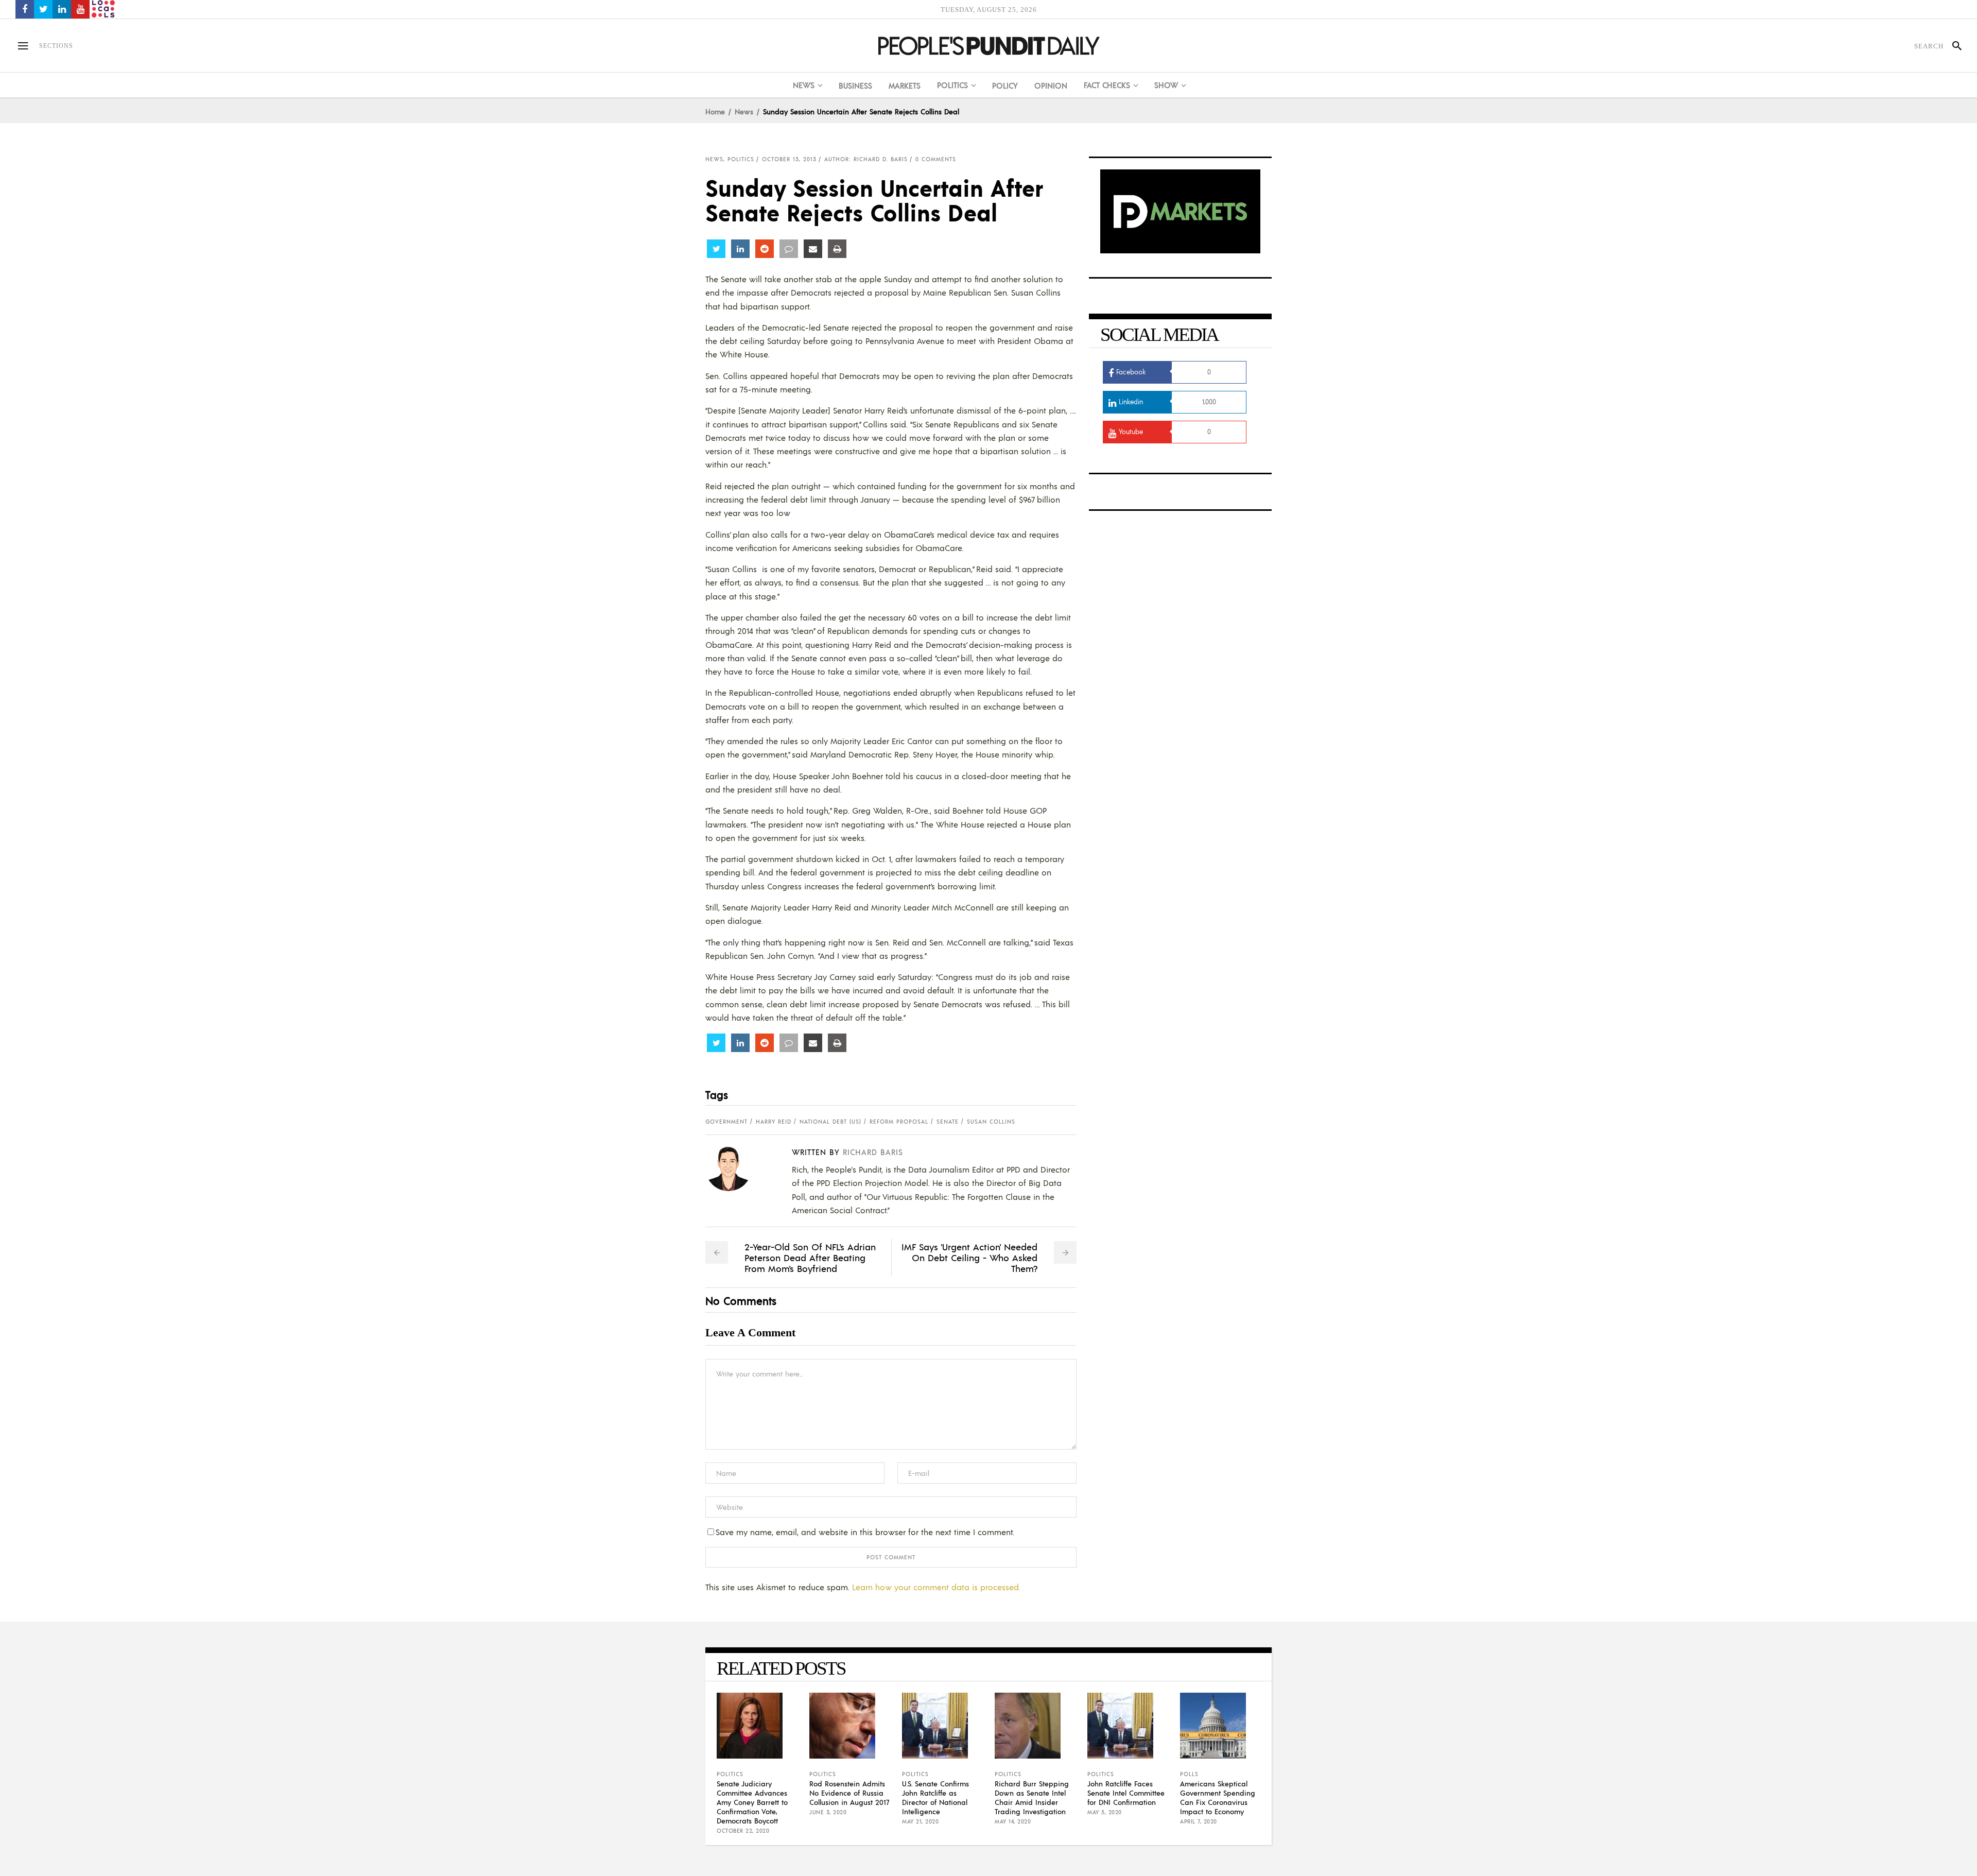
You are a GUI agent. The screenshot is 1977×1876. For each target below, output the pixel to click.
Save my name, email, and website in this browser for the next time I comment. (865, 1532)
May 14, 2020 (1013, 1821)
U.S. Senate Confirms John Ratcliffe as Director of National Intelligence (935, 1797)
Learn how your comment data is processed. (936, 1587)
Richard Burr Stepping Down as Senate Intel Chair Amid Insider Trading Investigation (1032, 1797)
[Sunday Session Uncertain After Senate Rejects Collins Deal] (736, 1168)
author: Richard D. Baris (866, 159)
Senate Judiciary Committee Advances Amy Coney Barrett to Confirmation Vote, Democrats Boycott (752, 1802)
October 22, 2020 (743, 1831)
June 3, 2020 (828, 1812)
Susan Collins (991, 1122)
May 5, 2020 (1105, 1812)
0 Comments (936, 159)
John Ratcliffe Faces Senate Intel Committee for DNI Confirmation (1126, 1793)
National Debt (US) (830, 1122)
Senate (948, 1122)
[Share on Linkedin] (740, 249)
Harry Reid (774, 1122)
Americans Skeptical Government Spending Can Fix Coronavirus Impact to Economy (1218, 1797)
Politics (741, 159)
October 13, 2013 (789, 159)
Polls (1189, 1774)
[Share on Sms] (789, 249)
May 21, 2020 (920, 1821)
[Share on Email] (813, 249)
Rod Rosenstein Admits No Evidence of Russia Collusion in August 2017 (849, 1793)
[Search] (1953, 46)
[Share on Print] (837, 249)
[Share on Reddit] (765, 249)
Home (715, 111)
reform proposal (899, 1122)
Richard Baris (873, 1152)
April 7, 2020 (1199, 1821)
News (744, 111)
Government (726, 1122)
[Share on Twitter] (716, 249)
